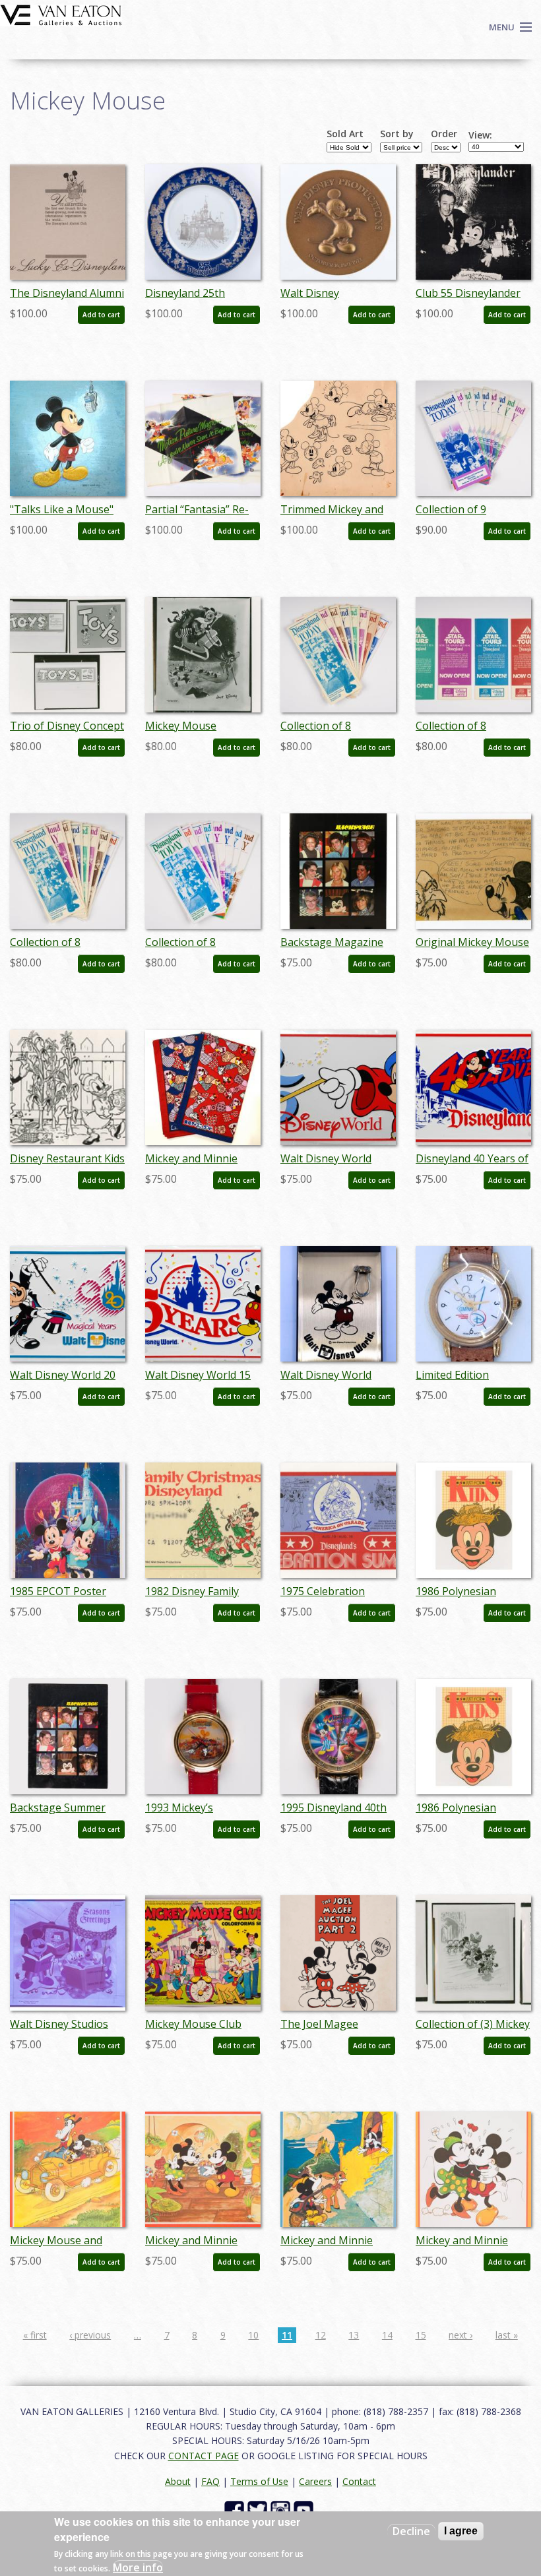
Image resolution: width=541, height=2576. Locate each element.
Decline (411, 2531)
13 (354, 2335)
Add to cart (101, 315)
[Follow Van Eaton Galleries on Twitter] (259, 2510)
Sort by (397, 134)
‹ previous (90, 2335)
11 (287, 2335)
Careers (315, 2481)
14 (387, 2335)
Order (444, 134)
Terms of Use (259, 2481)
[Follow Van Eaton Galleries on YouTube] (305, 2510)
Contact (359, 2481)
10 (253, 2335)
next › (461, 2335)
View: (480, 135)
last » (507, 2335)
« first (35, 2335)
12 (321, 2335)
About (178, 2481)
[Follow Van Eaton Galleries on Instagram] (282, 2510)
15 (421, 2335)
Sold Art (345, 134)
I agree (461, 2531)
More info (138, 2567)
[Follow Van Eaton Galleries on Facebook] (236, 2510)
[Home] (61, 14)
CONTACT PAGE (204, 2456)
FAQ (210, 2481)
